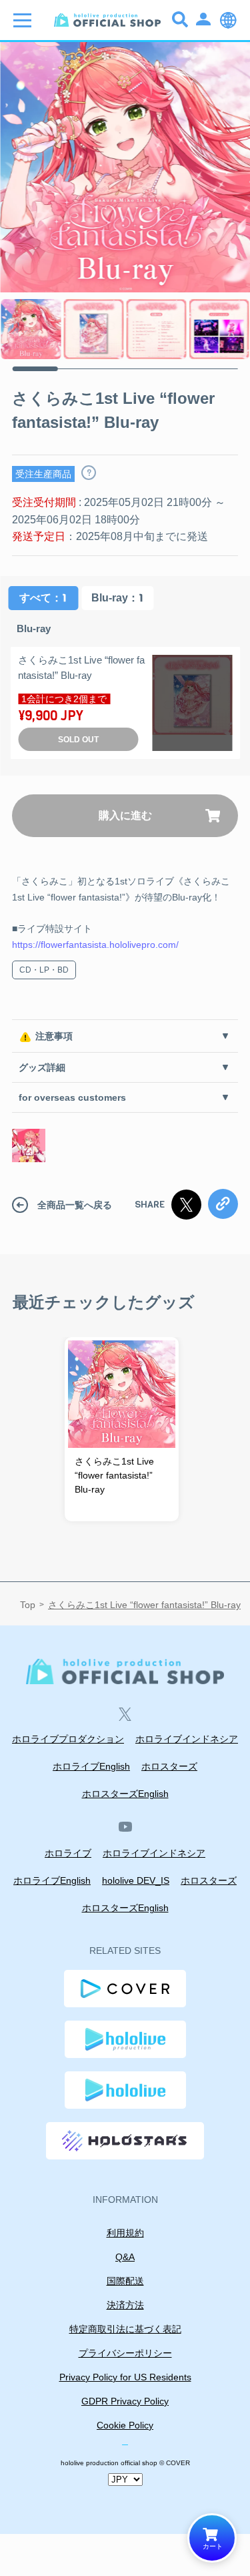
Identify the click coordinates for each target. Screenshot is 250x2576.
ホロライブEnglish (91, 1766)
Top (28, 1605)
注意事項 (54, 1036)
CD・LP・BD (44, 970)
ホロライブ (68, 1853)
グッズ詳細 (42, 1067)
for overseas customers (72, 1097)
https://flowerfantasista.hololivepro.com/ (95, 945)
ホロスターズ (169, 1766)
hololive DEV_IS (136, 1880)
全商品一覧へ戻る (75, 1205)
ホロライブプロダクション (68, 1739)
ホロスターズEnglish (125, 1794)
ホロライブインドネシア (187, 1739)
